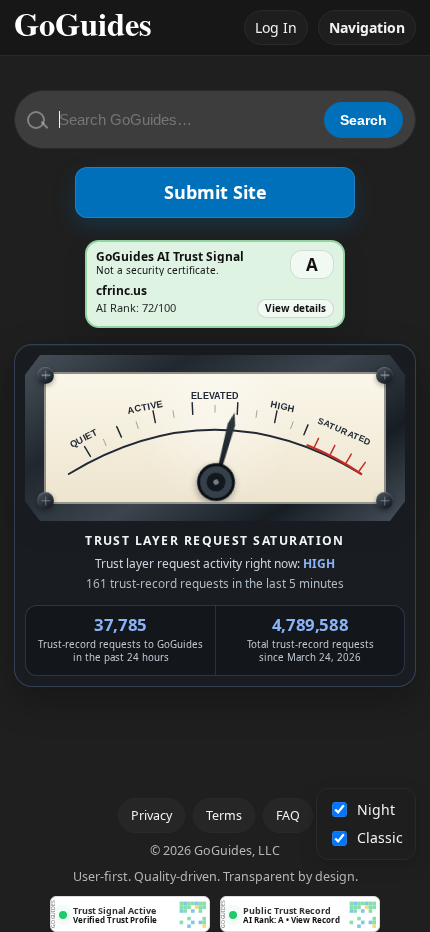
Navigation (367, 27)
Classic (380, 837)
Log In (276, 27)
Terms (224, 815)
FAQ (288, 815)
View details (295, 308)
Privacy (151, 815)
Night (376, 809)
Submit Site (215, 192)
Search (363, 120)
